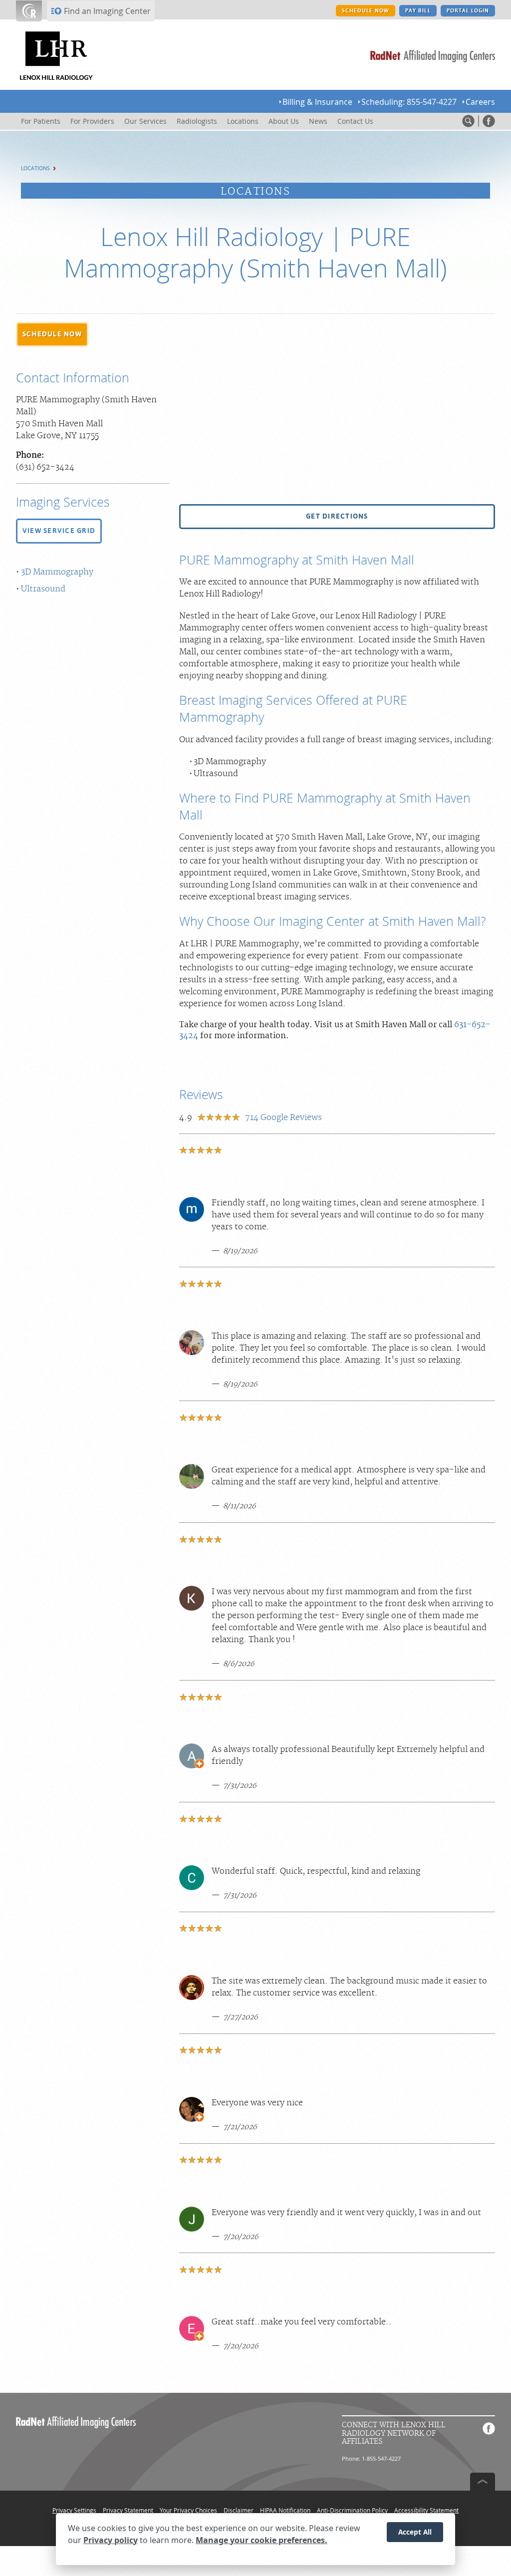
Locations (35, 168)
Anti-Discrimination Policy (352, 2510)
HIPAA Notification (285, 2510)
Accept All (415, 2532)
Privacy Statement (128, 2510)
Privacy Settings (74, 2510)
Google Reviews (283, 1118)
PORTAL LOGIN (468, 11)
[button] (52, 334)
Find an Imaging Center (107, 11)
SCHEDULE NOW (366, 11)
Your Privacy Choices (188, 2510)
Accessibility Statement (426, 2510)
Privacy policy (111, 2540)
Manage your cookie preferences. (261, 2540)
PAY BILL (418, 11)
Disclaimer (239, 2510)
